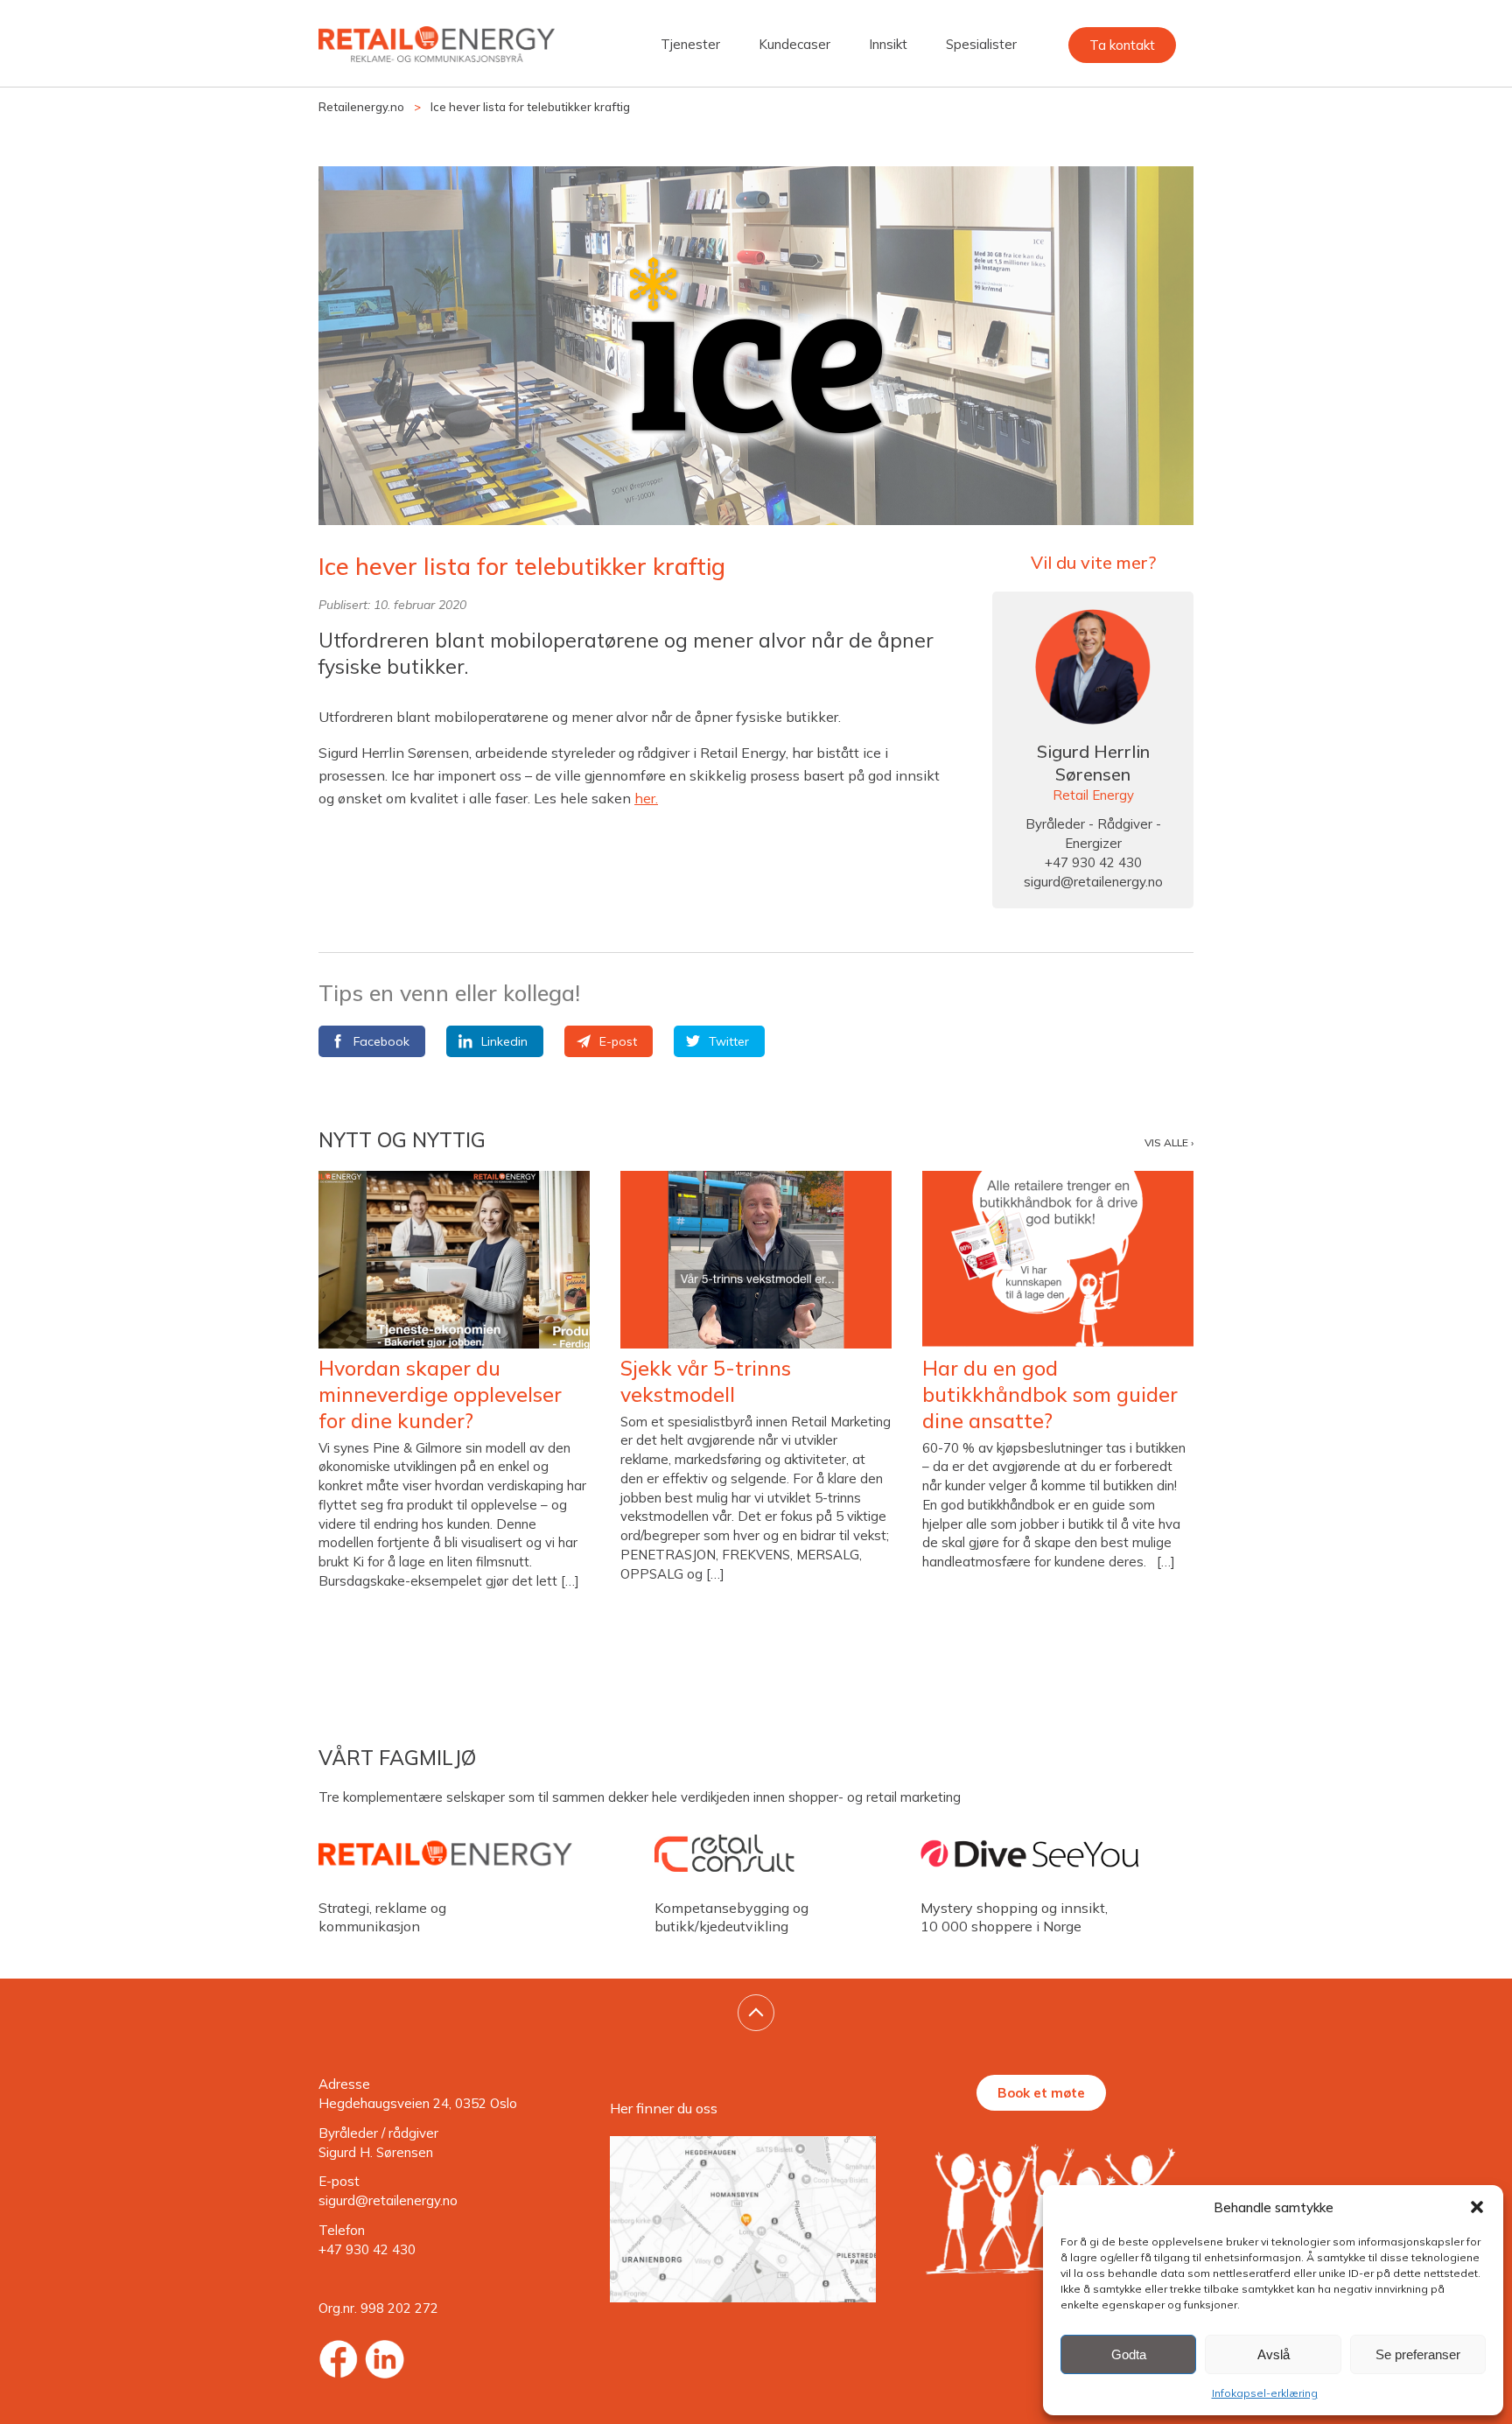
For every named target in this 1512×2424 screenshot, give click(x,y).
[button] (1477, 2207)
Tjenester (690, 44)
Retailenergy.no (361, 107)
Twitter (729, 1041)
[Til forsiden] (437, 48)
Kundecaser (794, 44)
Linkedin (504, 1041)
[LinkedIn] (385, 2359)
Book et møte (1041, 2093)
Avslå (1274, 2354)
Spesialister (981, 44)
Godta (1129, 2354)
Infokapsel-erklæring (1265, 2393)
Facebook (381, 1041)
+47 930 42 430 (367, 2249)
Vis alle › (1169, 1142)
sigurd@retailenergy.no (1093, 882)
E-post (618, 1041)
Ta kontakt (1122, 45)
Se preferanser (1418, 2354)
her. (646, 798)
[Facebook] (338, 2359)
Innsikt (888, 44)
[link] (756, 2013)
